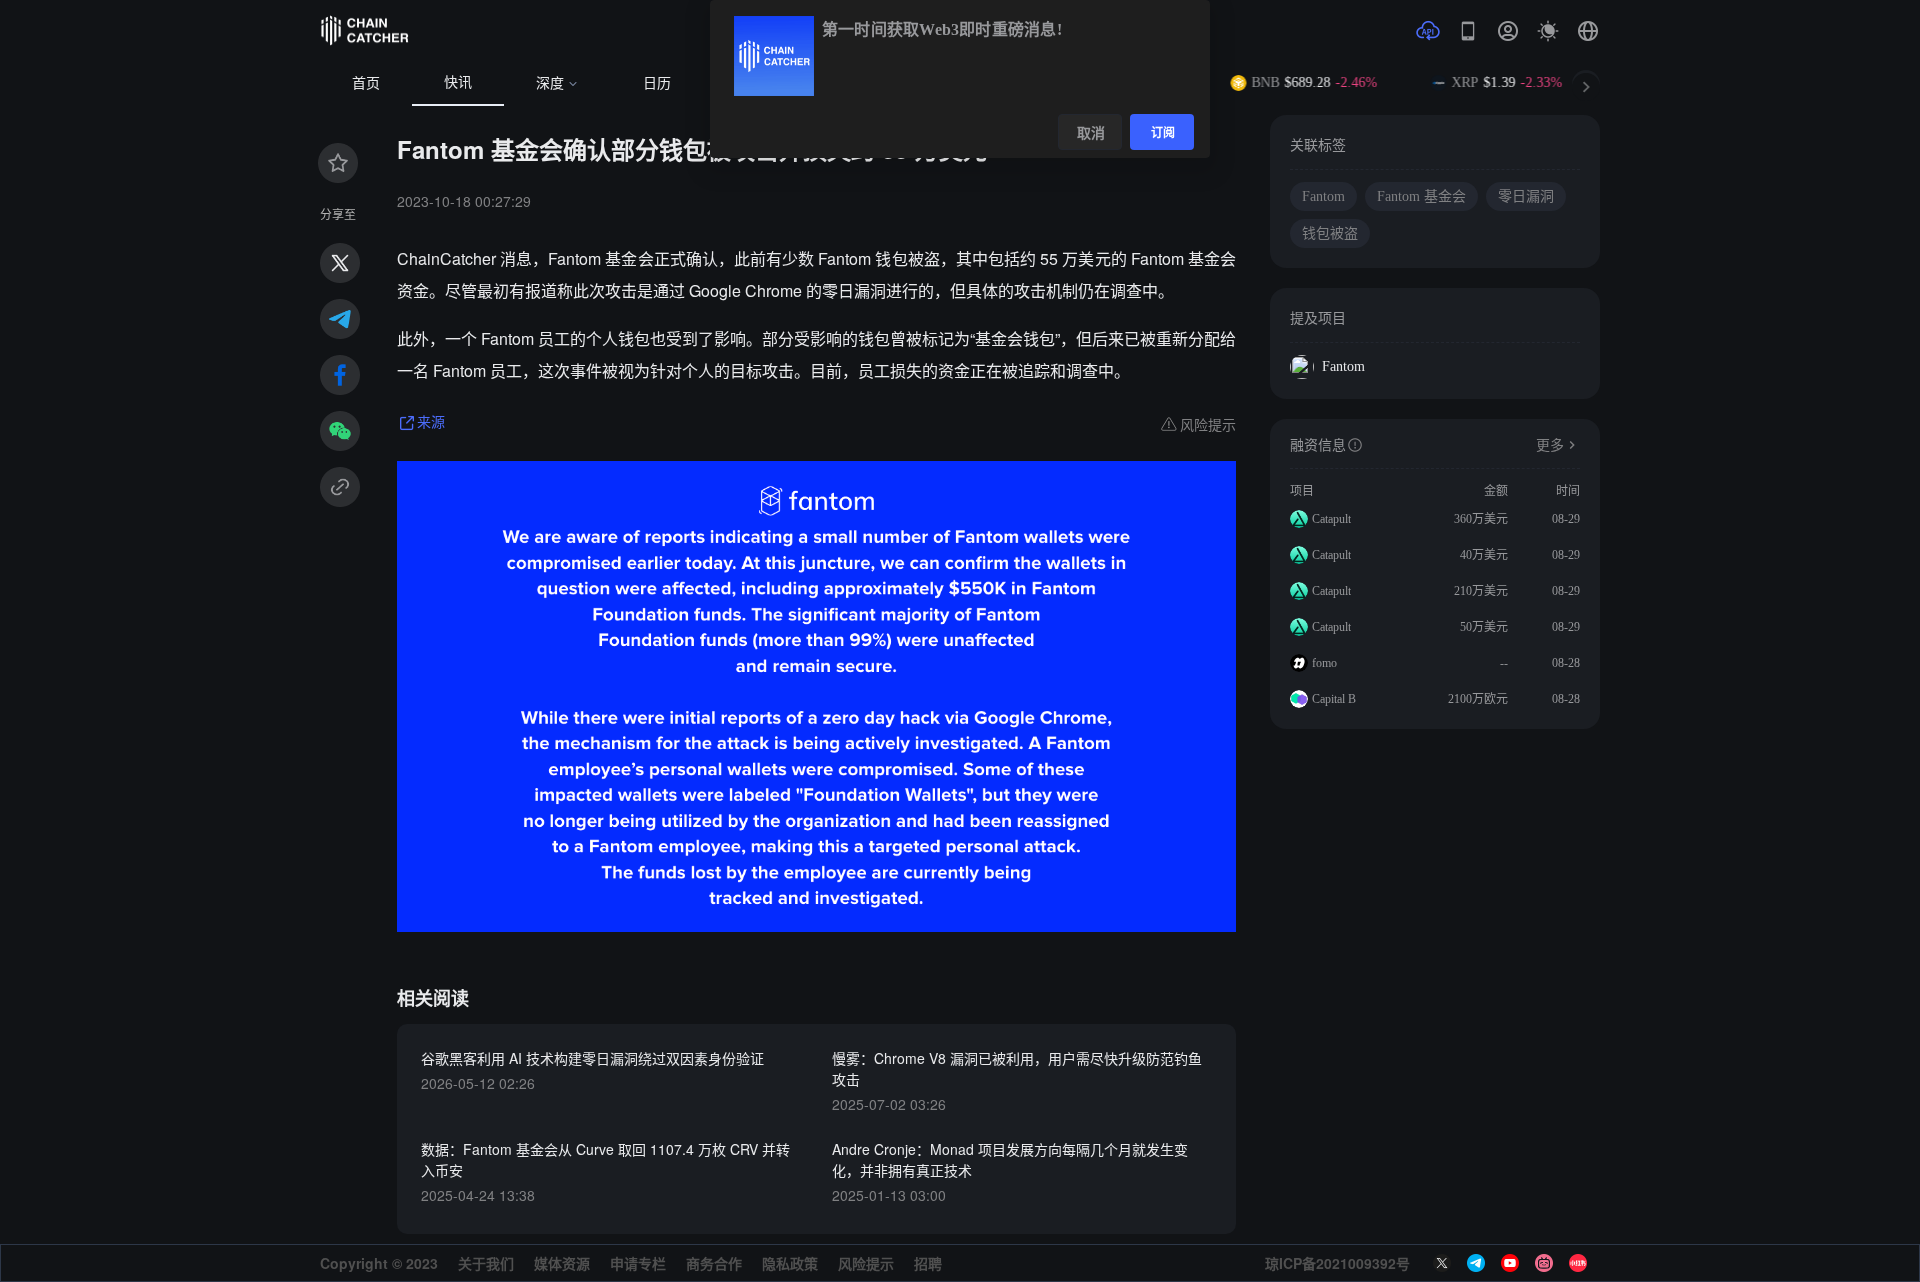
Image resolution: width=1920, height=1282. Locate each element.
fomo (1324, 663)
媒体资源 (562, 1263)
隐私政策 (790, 1263)
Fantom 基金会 (1421, 196)
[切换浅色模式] (1548, 31)
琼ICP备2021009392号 (1337, 1263)
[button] (1588, 31)
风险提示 (866, 1263)
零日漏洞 (1526, 196)
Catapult (1331, 519)
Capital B (1334, 699)
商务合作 (714, 1263)
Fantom (1323, 196)
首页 (366, 83)
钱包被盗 (1330, 233)
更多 (1550, 445)
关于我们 (486, 1263)
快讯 (458, 82)
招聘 (928, 1263)
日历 (657, 83)
